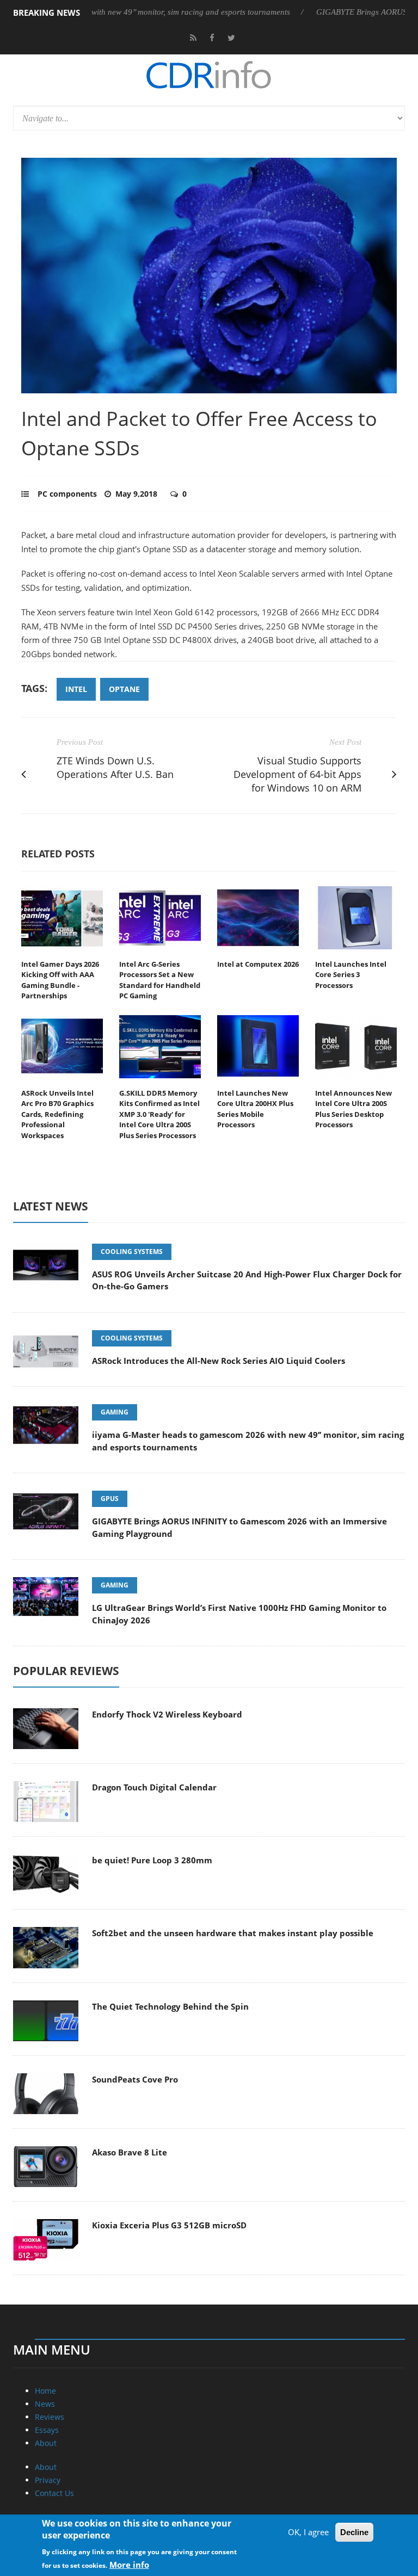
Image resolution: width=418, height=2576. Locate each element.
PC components (67, 494)
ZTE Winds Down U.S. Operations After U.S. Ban (115, 767)
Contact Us (54, 2493)
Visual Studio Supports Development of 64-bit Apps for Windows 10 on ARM (297, 774)
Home (45, 2391)
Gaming (115, 1412)
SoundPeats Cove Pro (135, 2079)
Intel (76, 689)
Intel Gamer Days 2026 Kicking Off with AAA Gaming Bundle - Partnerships (60, 980)
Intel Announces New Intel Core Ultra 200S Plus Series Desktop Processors (354, 1109)
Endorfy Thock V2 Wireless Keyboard (167, 1714)
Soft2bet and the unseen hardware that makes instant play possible (233, 1933)
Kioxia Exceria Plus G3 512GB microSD (169, 2225)
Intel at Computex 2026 (258, 964)
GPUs (110, 1499)
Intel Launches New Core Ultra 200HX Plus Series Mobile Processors (255, 1109)
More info (129, 2565)
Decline (354, 2532)
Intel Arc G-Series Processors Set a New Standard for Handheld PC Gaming (160, 980)
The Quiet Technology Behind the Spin (170, 2006)
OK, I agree (308, 2532)
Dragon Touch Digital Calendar (154, 1787)
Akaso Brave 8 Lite (130, 2152)
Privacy (48, 2480)
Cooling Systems (132, 1252)
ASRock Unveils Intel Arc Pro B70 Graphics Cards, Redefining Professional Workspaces (57, 1114)
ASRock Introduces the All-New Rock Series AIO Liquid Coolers (219, 1361)
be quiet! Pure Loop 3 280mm (152, 1860)
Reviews (50, 2417)
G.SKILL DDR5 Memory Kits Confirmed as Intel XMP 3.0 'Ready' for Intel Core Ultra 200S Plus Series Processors (159, 1114)
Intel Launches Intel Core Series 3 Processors (351, 975)
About (46, 2443)
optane (124, 689)
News (45, 2404)
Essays (47, 2430)
